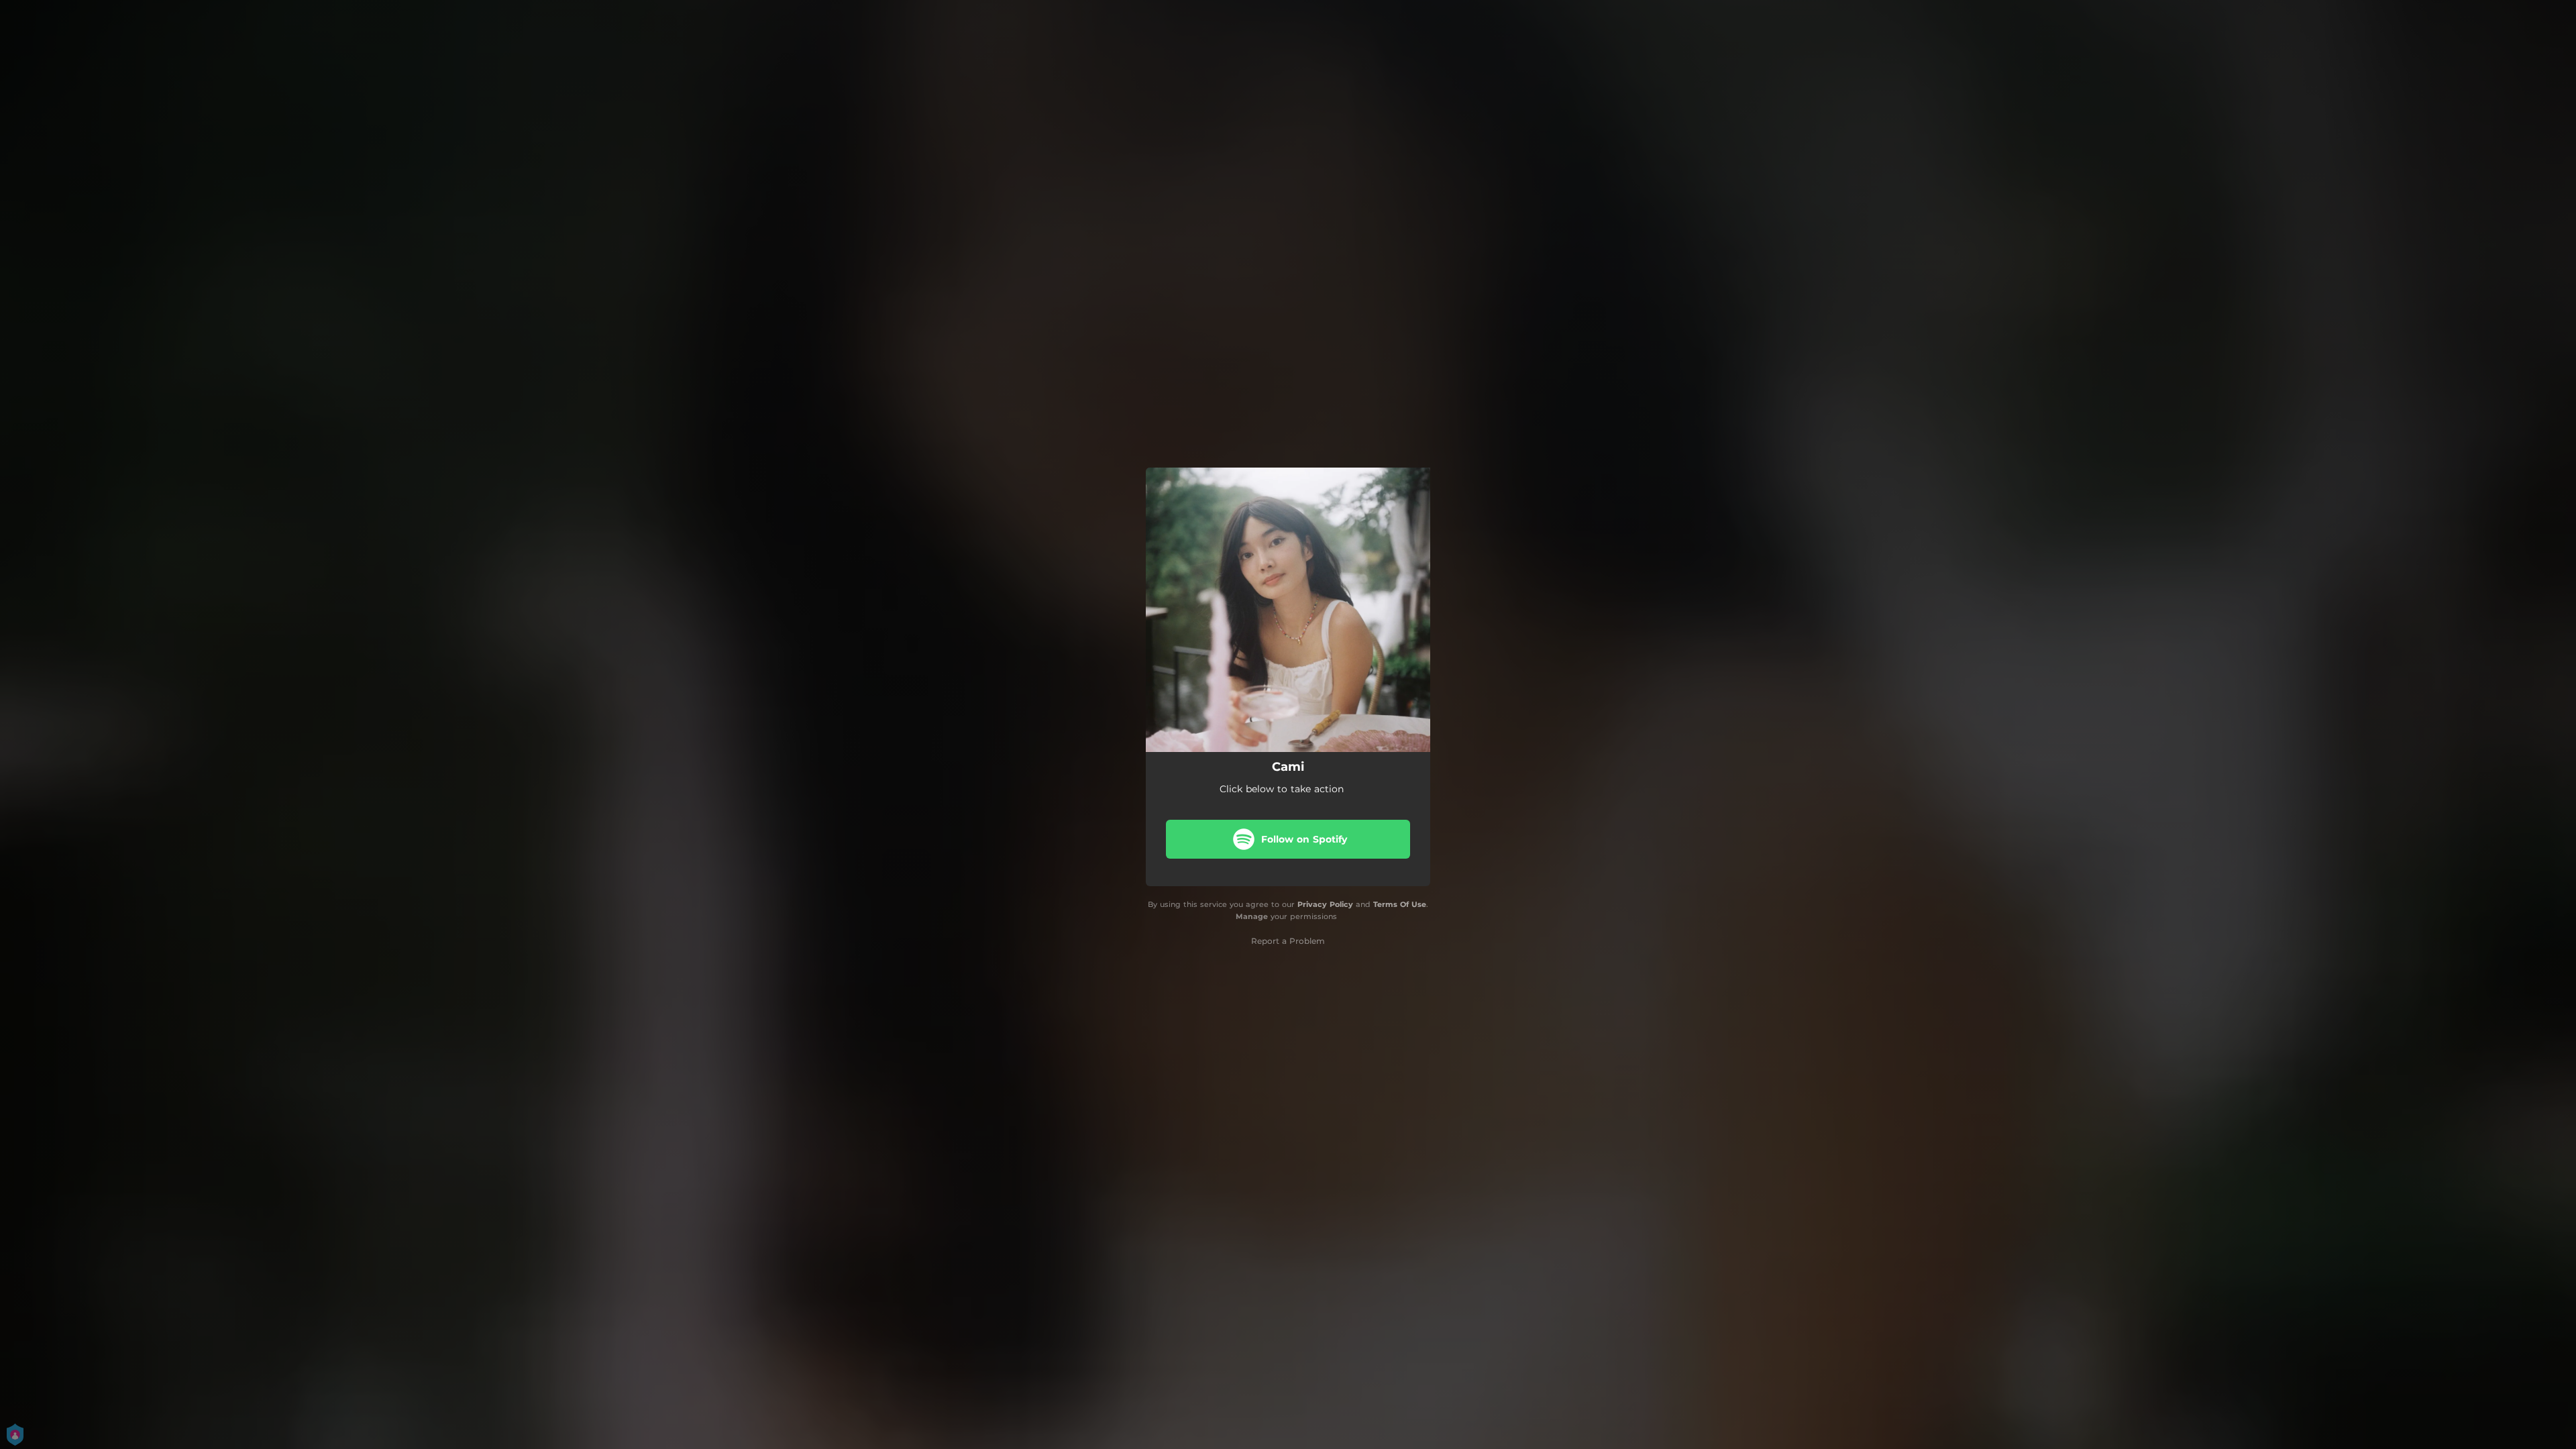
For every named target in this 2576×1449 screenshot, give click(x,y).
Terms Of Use (1400, 904)
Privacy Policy (1325, 904)
